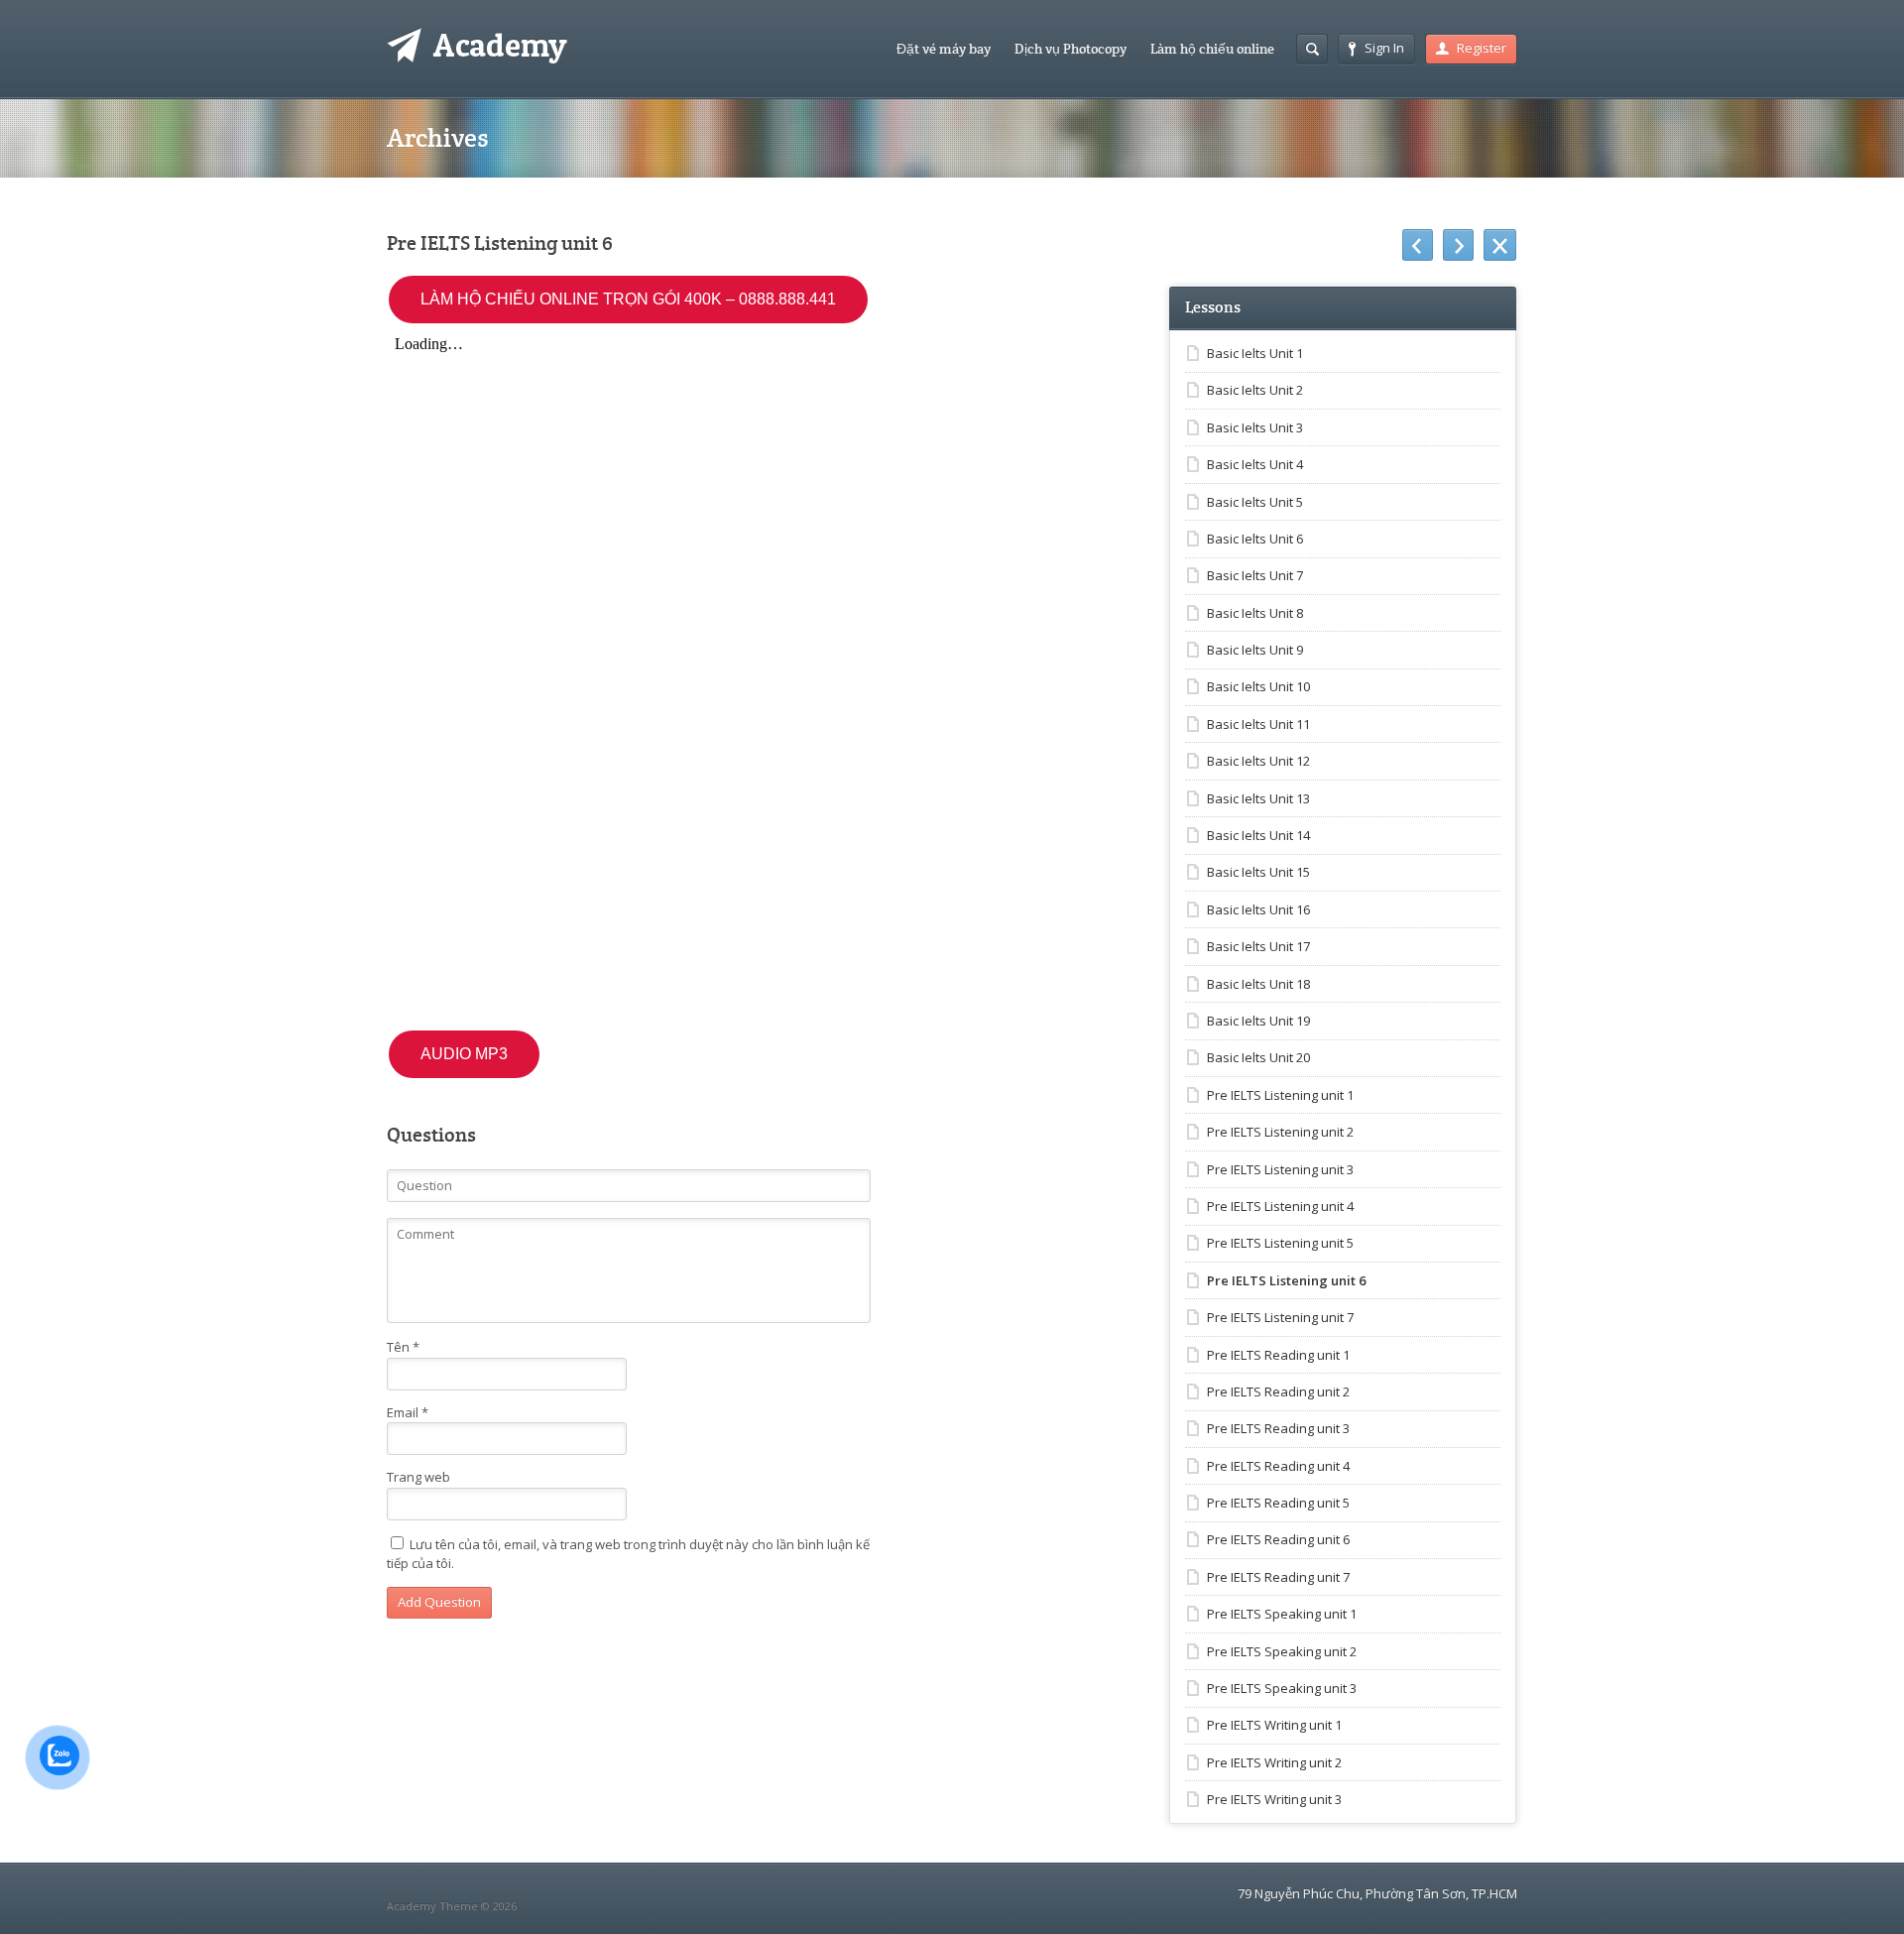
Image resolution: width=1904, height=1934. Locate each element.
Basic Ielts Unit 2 (1255, 390)
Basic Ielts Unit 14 (1258, 835)
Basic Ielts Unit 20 (1258, 1057)
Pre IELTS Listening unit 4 (1280, 1206)
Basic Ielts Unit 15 (1258, 872)
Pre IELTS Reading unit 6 (1278, 1539)
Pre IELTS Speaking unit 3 (1282, 1688)
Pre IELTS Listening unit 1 (1280, 1095)
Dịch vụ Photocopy (1071, 49)
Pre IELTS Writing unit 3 (1274, 1799)
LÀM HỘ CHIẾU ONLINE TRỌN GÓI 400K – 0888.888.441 (628, 299)
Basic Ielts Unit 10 (1258, 686)
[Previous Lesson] (1418, 245)
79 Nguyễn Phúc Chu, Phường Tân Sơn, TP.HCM (1377, 1893)
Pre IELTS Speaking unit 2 (1282, 1651)
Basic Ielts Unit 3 (1255, 427)
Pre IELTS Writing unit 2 (1274, 1762)
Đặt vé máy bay (944, 49)
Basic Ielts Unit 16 (1258, 909)
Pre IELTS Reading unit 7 (1278, 1577)
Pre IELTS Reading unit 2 (1278, 1391)
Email (408, 1412)
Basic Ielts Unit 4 (1255, 464)
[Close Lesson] (1500, 245)
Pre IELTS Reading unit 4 (1278, 1466)
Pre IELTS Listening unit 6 (1286, 1280)
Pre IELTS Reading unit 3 (1278, 1428)
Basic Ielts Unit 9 (1255, 650)
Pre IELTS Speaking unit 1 (1282, 1614)
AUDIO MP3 (464, 1054)
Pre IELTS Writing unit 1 (1274, 1725)
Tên (403, 1347)
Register (1482, 48)
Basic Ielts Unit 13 (1258, 798)
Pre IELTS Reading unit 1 (1278, 1355)
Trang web (418, 1477)
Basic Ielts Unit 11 (1258, 724)
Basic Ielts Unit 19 (1258, 1021)
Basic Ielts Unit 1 (1255, 353)
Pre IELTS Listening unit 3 (1280, 1169)
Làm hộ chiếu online (1212, 49)
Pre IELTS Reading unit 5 (1278, 1503)
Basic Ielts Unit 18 (1258, 984)
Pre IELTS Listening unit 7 (1280, 1317)
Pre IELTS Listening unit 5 (1280, 1243)
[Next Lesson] (1458, 245)
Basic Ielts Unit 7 (1255, 575)
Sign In (1384, 48)
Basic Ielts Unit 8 (1255, 613)
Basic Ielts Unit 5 (1255, 502)
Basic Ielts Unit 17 (1258, 946)
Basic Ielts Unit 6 (1255, 539)
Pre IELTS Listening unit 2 (1280, 1132)
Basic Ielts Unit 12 (1258, 761)
